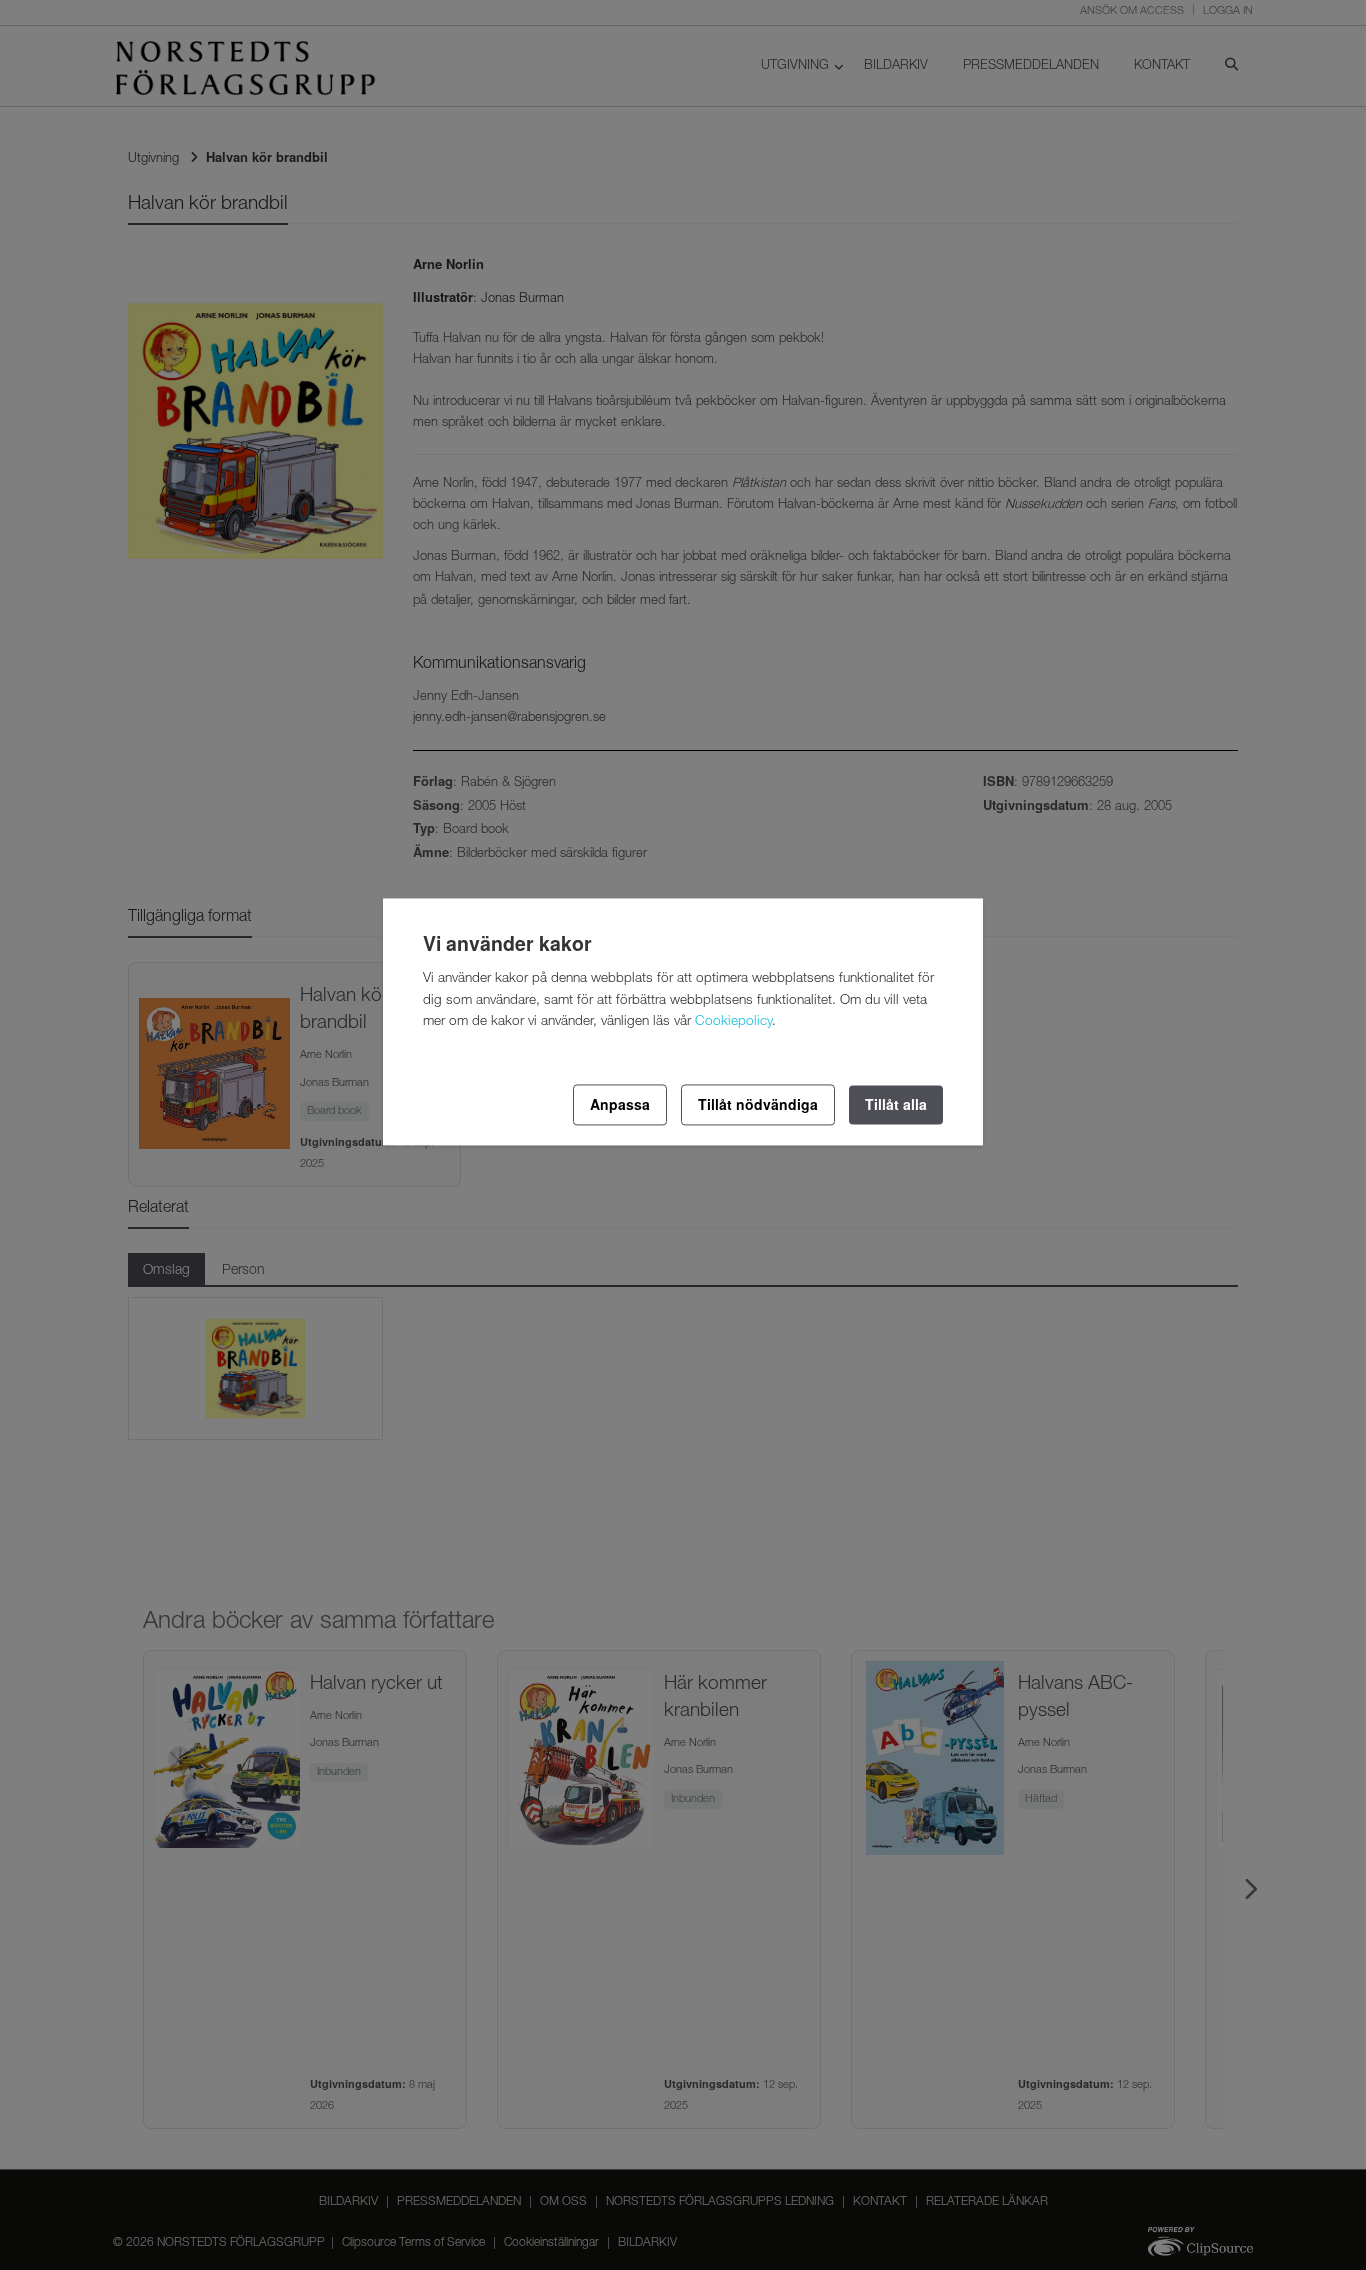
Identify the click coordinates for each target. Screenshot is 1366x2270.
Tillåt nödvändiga (758, 1105)
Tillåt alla (896, 1105)
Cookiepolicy (733, 1023)
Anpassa (620, 1105)
